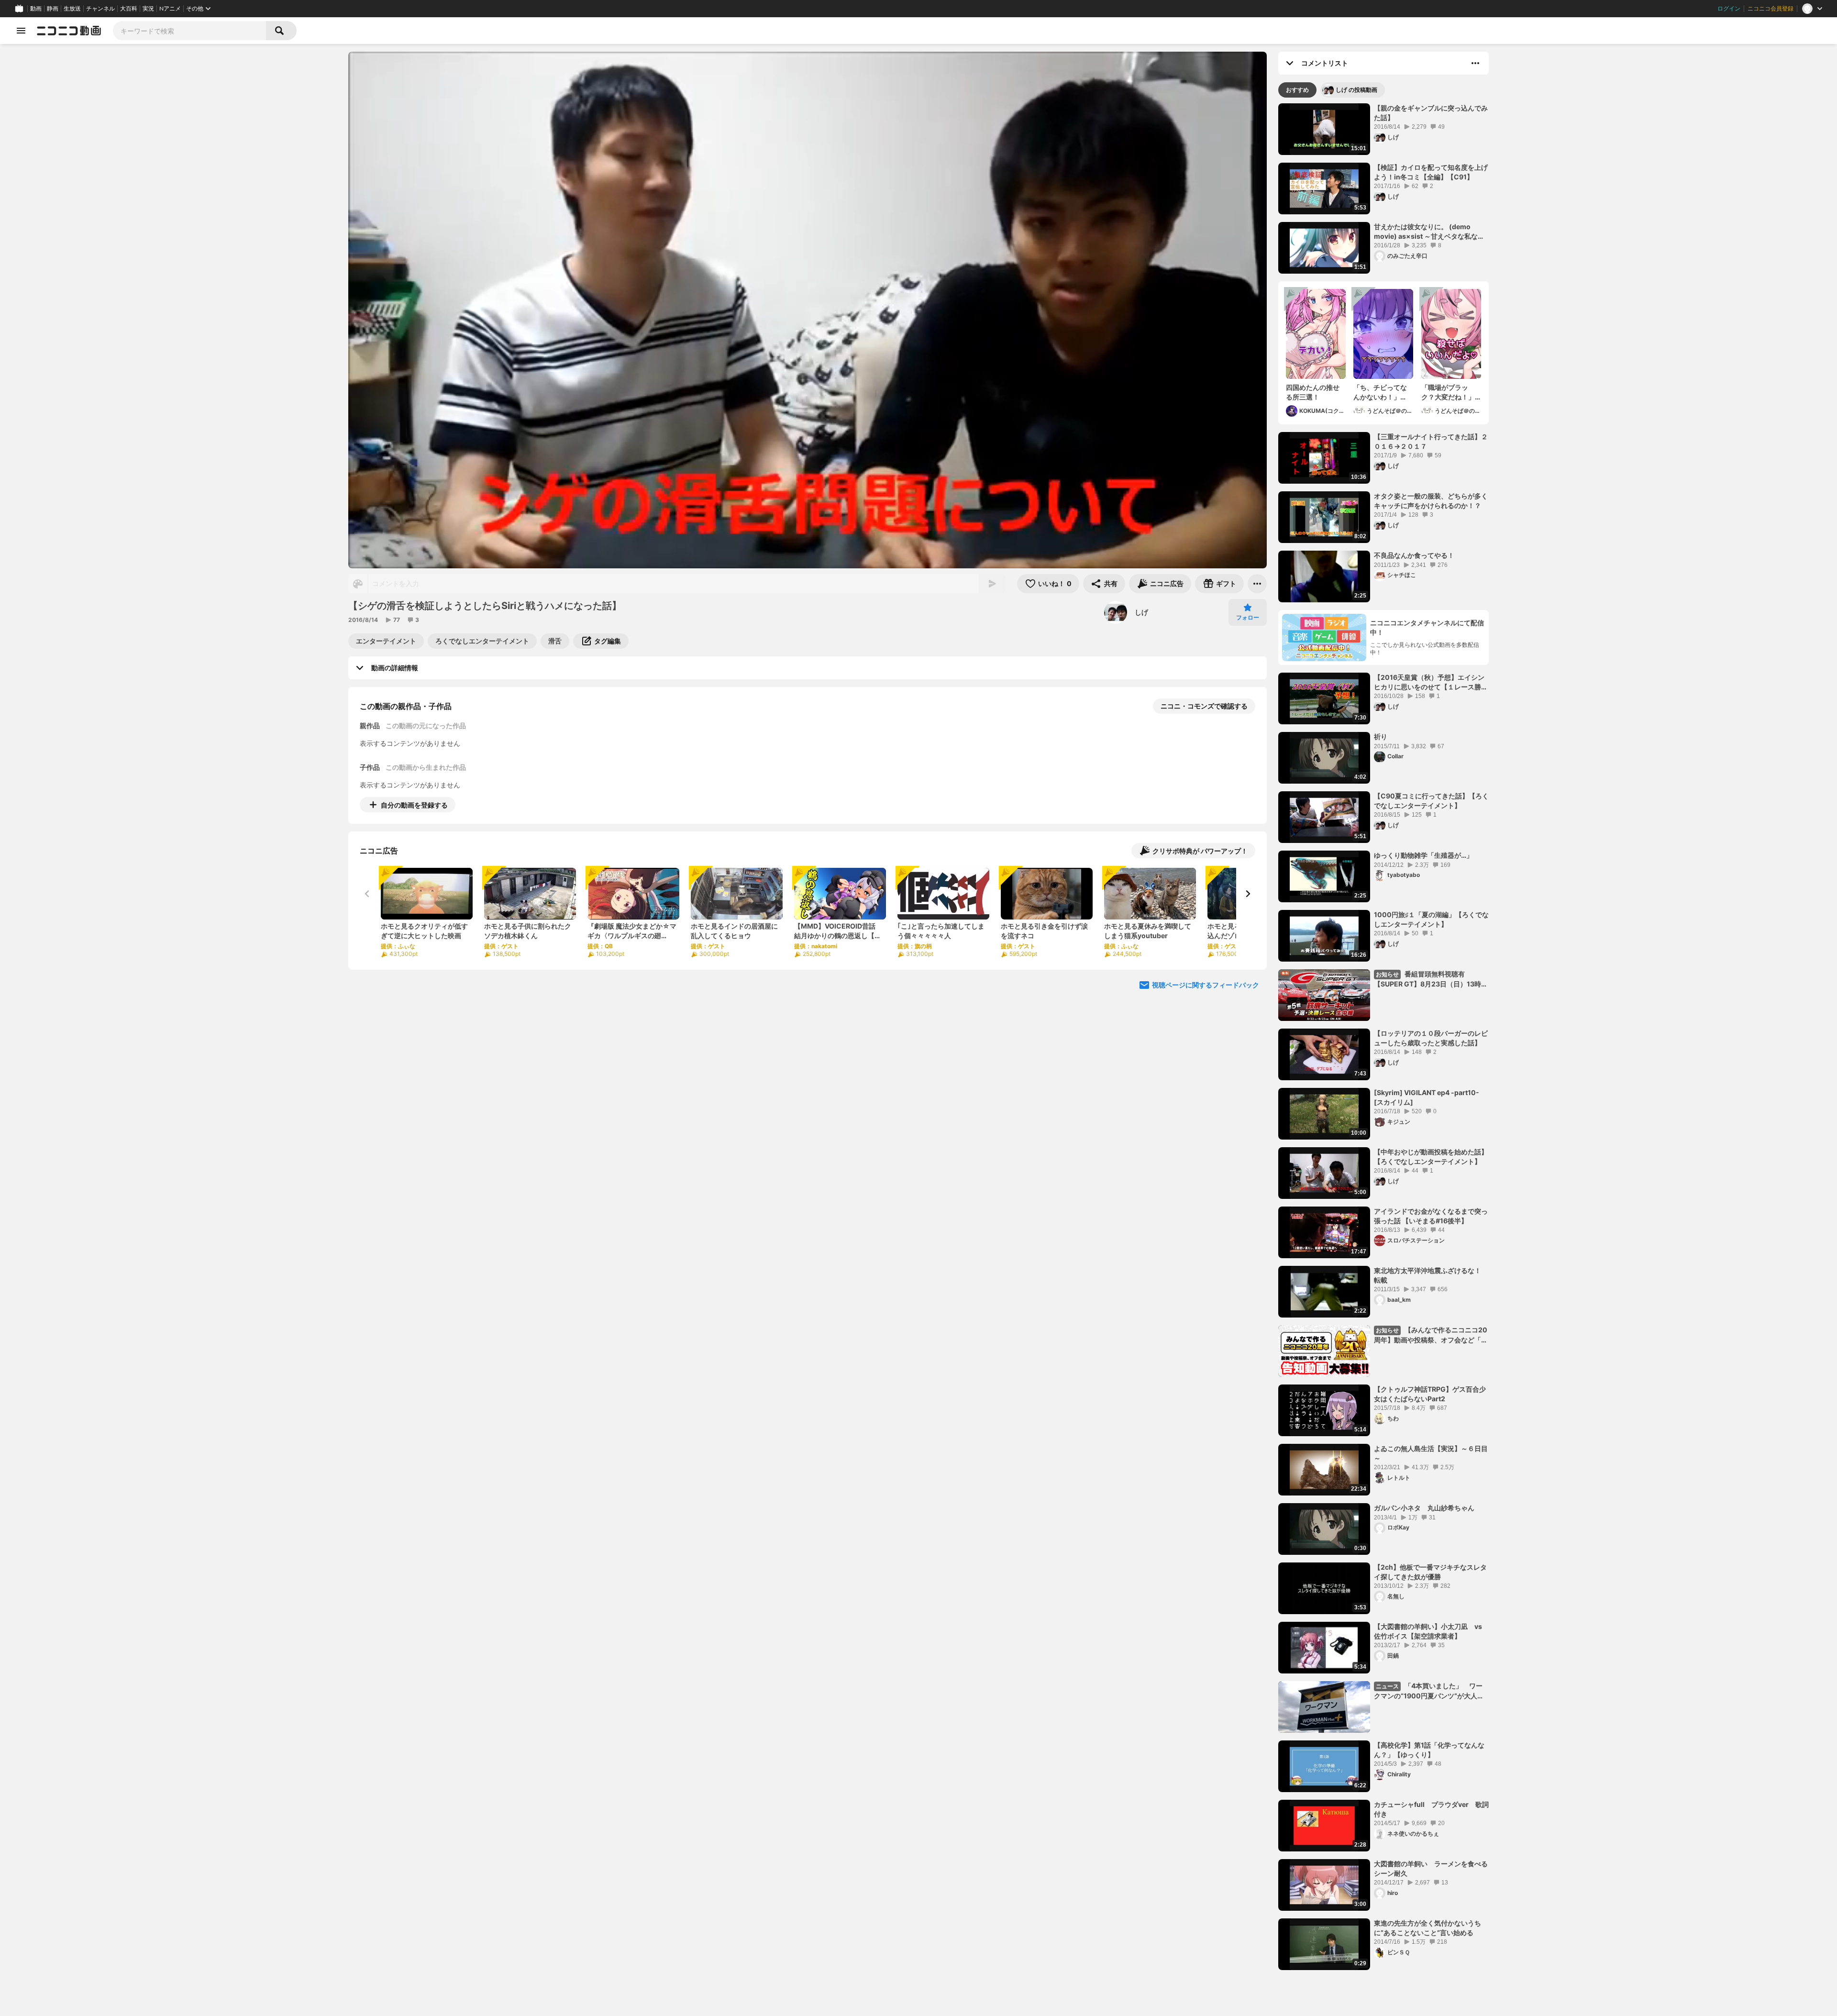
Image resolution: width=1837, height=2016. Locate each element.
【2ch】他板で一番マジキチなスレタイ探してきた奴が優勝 (1430, 1572)
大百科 (129, 9)
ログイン (1729, 9)
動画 (36, 9)
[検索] (281, 31)
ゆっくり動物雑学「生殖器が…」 (1423, 855)
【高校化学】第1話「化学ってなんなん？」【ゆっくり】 (1429, 1750)
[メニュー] (1257, 584)
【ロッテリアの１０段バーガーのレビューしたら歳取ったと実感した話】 (1431, 1038)
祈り (1381, 737)
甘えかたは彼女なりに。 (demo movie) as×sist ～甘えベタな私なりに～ (1429, 232)
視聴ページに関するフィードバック (1206, 985)
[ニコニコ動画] (69, 31)
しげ (1141, 612)
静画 (53, 9)
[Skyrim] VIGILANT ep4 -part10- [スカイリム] (1427, 1097)
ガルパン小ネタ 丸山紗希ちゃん (1424, 1508)
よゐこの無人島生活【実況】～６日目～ (1431, 1453)
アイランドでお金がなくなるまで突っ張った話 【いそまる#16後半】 (1431, 1216)
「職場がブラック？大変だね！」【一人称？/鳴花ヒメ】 (1449, 392)
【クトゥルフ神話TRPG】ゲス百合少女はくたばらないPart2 (1430, 1394)
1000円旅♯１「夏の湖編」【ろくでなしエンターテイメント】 (1431, 919)
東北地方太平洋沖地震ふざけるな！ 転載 (1428, 1275)
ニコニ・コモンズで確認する (1204, 706)
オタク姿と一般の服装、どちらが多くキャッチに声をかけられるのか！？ (1431, 501)
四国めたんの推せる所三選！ (1313, 392)
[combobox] (189, 31)
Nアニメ (170, 9)
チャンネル (100, 9)
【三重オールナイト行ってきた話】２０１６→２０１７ (1431, 441)
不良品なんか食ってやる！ (1414, 555)
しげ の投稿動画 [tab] (1356, 90)
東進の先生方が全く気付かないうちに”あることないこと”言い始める (1428, 1928)
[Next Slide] (1248, 894)
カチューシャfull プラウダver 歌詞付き (1431, 1809)
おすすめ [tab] (1297, 90)
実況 (148, 9)
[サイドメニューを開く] (21, 31)
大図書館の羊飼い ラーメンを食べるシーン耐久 (1431, 1868)
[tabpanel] (1383, 1037)
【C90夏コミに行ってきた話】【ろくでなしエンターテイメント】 (1431, 801)
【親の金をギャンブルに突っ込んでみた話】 (1431, 113)
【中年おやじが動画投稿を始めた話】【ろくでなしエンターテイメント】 (1431, 1157)
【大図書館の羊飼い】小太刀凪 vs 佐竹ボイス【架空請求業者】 (1428, 1631)
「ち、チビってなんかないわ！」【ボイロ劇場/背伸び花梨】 (1381, 392)
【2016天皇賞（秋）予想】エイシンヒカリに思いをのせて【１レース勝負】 (1429, 682)
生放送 (72, 9)
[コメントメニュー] (1475, 63)
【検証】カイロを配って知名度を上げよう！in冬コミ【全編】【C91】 (1431, 172)
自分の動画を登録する (414, 805)
